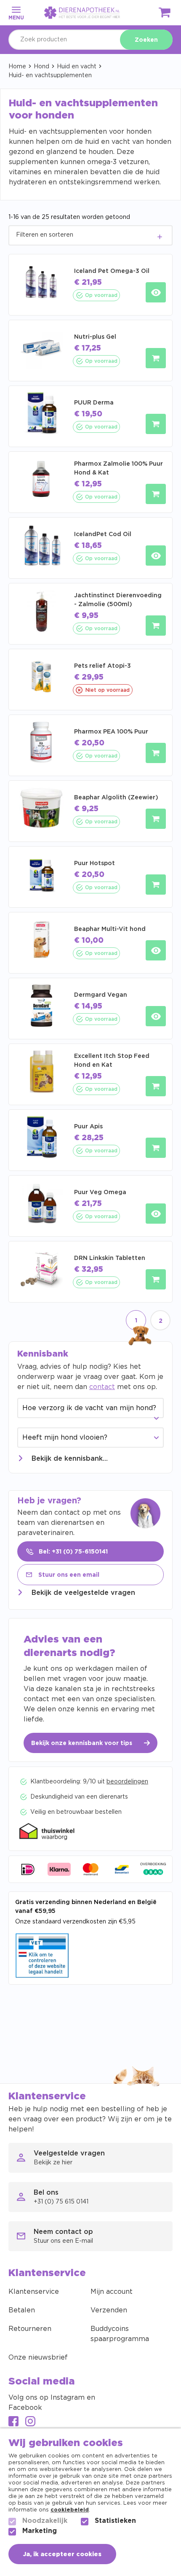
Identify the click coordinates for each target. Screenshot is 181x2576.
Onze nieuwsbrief (38, 2358)
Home (17, 67)
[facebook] (13, 2422)
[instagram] (30, 2422)
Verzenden (109, 2310)
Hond (41, 67)
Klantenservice (34, 2292)
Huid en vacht (77, 67)
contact (102, 1387)
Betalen (22, 2310)
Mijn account (112, 2292)
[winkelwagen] (165, 14)
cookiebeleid (70, 2510)
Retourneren (30, 2329)
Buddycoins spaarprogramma (120, 2334)
